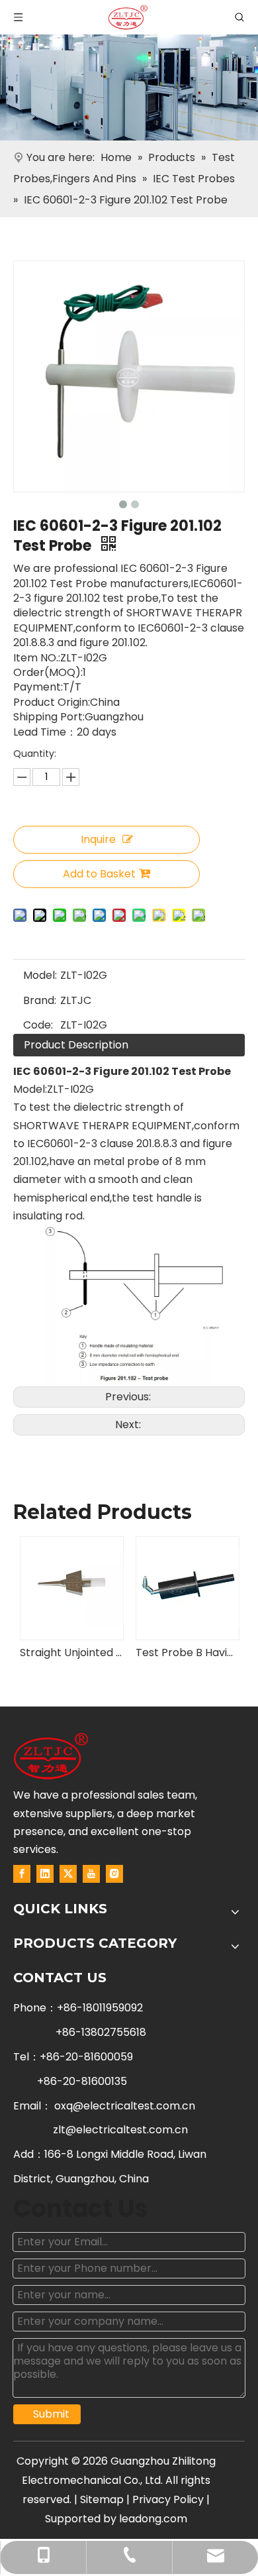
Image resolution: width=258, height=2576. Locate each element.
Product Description (76, 1045)
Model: (40, 975)
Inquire (98, 839)
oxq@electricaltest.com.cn (125, 2106)
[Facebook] (22, 1874)
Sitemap (102, 2499)
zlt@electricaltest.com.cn (120, 2130)
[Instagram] (114, 1874)
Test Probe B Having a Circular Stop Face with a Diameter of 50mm (187, 1652)
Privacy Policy (168, 2499)
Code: (38, 1025)
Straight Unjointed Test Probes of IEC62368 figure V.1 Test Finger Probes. (71, 1652)
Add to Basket (99, 874)
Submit (51, 2414)
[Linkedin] (45, 1874)
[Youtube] (91, 1874)
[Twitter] (68, 1874)
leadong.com (153, 2519)
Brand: (40, 1000)
